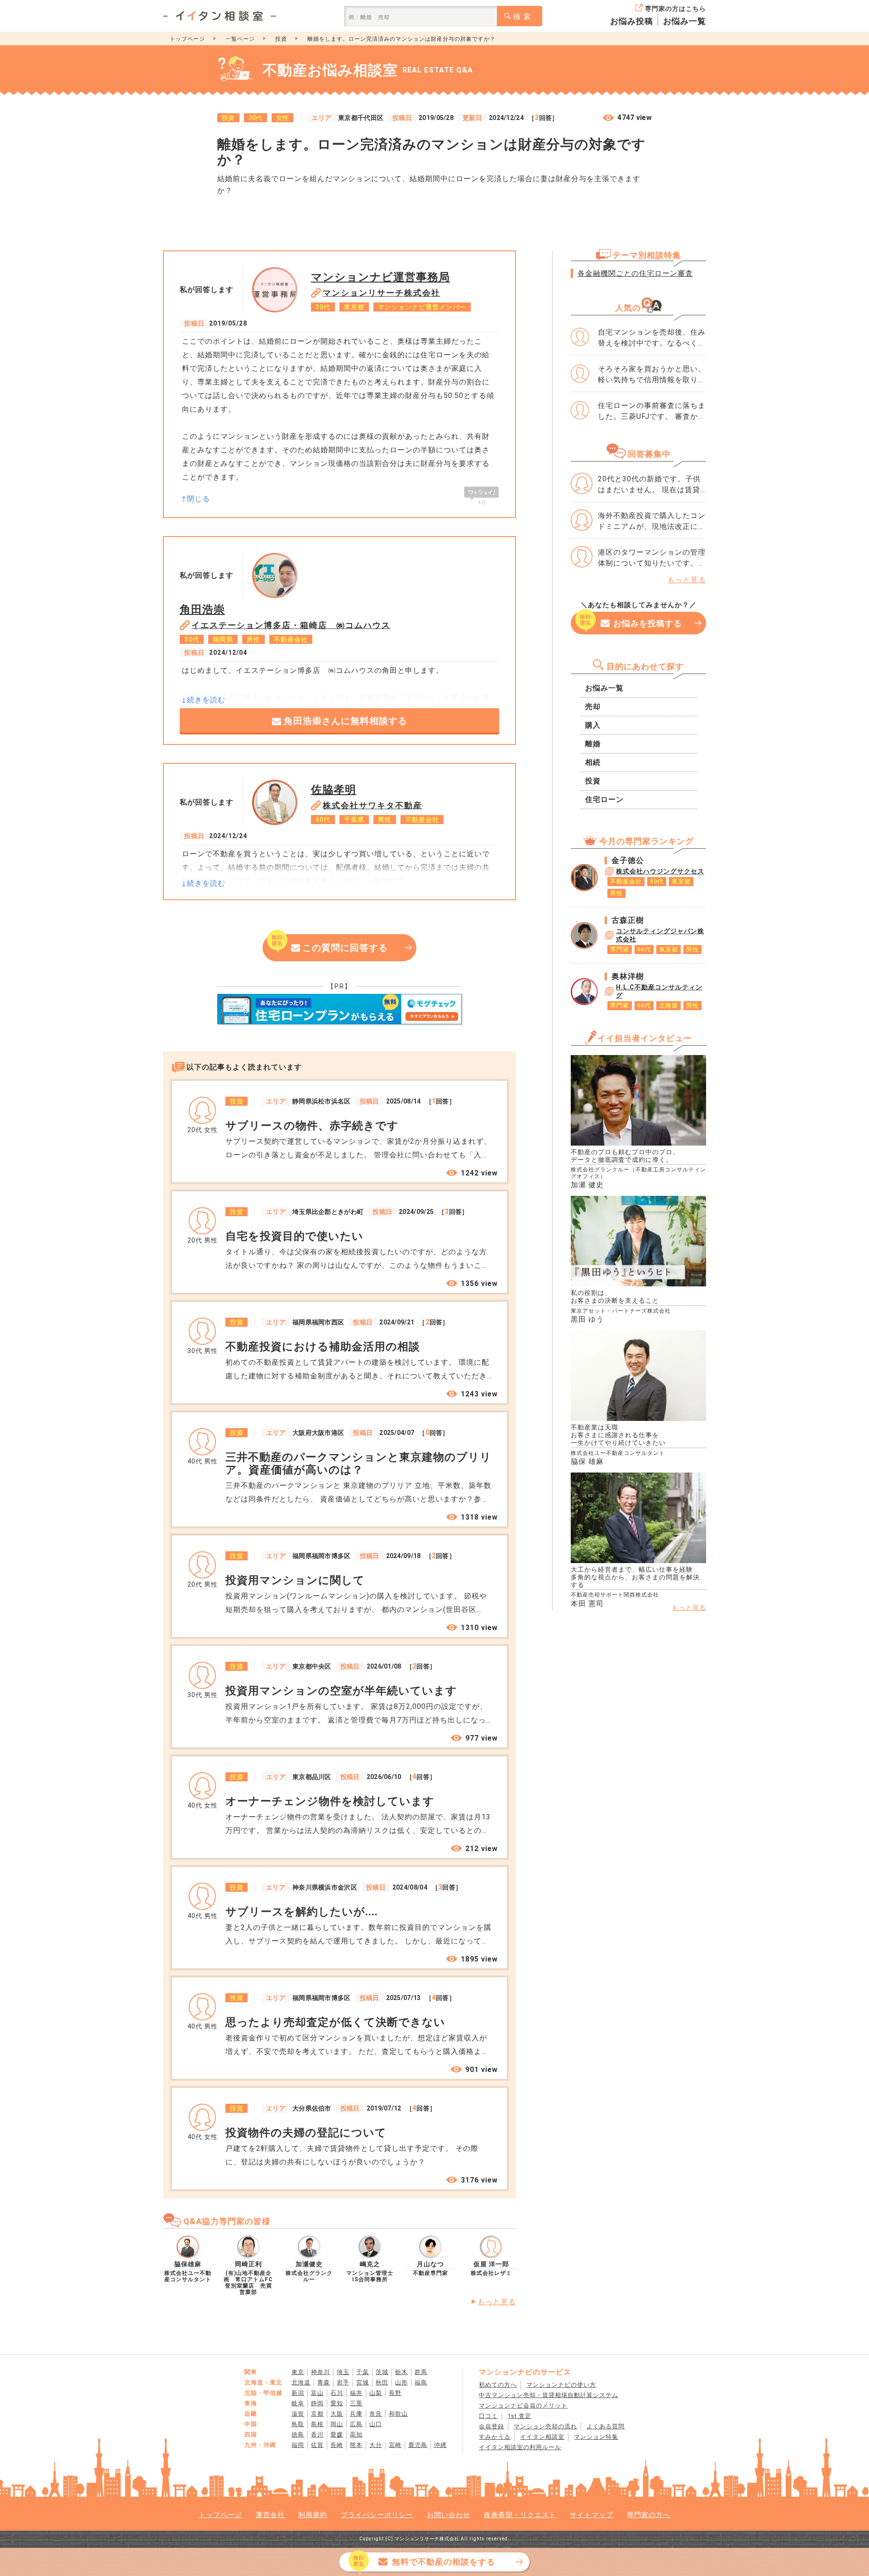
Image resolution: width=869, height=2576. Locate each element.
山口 (376, 2424)
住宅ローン (604, 799)
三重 (356, 2403)
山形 (401, 2382)
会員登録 (492, 2426)
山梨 (376, 2393)
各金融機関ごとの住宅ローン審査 (635, 273)
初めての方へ (498, 2385)
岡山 (337, 2424)
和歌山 (398, 2414)
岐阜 (298, 2403)
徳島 (298, 2434)
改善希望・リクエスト (520, 2515)
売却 (593, 707)
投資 (281, 39)
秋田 (382, 2382)
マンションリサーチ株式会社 (382, 293)
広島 (356, 2424)
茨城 (382, 2372)
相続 (593, 762)
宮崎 (395, 2445)
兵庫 (356, 2414)
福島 (421, 2382)
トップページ (187, 39)
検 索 (522, 17)
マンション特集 (596, 2437)
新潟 (298, 2393)
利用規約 (313, 2515)
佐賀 (317, 2445)
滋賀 (298, 2414)
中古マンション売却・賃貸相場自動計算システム (549, 2395)
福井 (356, 2393)
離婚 (593, 744)
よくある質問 (606, 2426)
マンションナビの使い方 (561, 2385)
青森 (324, 2382)
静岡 (317, 2403)
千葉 (363, 2372)
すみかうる (495, 2437)
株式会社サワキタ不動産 (372, 805)
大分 (376, 2445)
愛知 (337, 2403)
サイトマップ (592, 2515)
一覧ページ (240, 39)
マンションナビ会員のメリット (523, 2406)
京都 (317, 2414)
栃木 (401, 2372)
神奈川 (320, 2372)
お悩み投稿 (632, 21)
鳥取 (298, 2424)
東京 (298, 2372)
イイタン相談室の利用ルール (520, 2447)
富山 (317, 2393)
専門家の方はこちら (676, 9)
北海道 (301, 2382)
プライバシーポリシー (377, 2515)
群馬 (421, 2372)
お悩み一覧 (685, 21)
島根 (317, 2424)
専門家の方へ (649, 2515)
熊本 (356, 2445)
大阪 (337, 2414)
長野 (395, 2393)
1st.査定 (519, 2416)
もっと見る (497, 2302)
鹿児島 (418, 2445)
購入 (593, 725)
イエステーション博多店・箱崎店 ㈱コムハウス (291, 625)
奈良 (376, 2414)
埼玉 (343, 2372)
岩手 (343, 2382)
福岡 (298, 2445)
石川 (337, 2393)
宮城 (363, 2382)
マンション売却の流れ (545, 2426)
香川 (317, 2434)
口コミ (488, 2416)
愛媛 (337, 2434)
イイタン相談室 (542, 2437)
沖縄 (440, 2445)
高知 (356, 2434)
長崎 (337, 2445)
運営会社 (270, 2515)
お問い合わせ (449, 2515)
